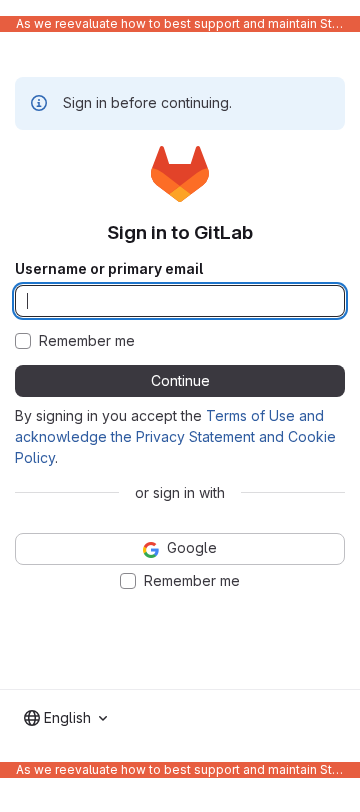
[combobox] (65, 718)
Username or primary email (109, 269)
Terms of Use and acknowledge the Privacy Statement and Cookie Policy (175, 436)
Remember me (87, 341)
